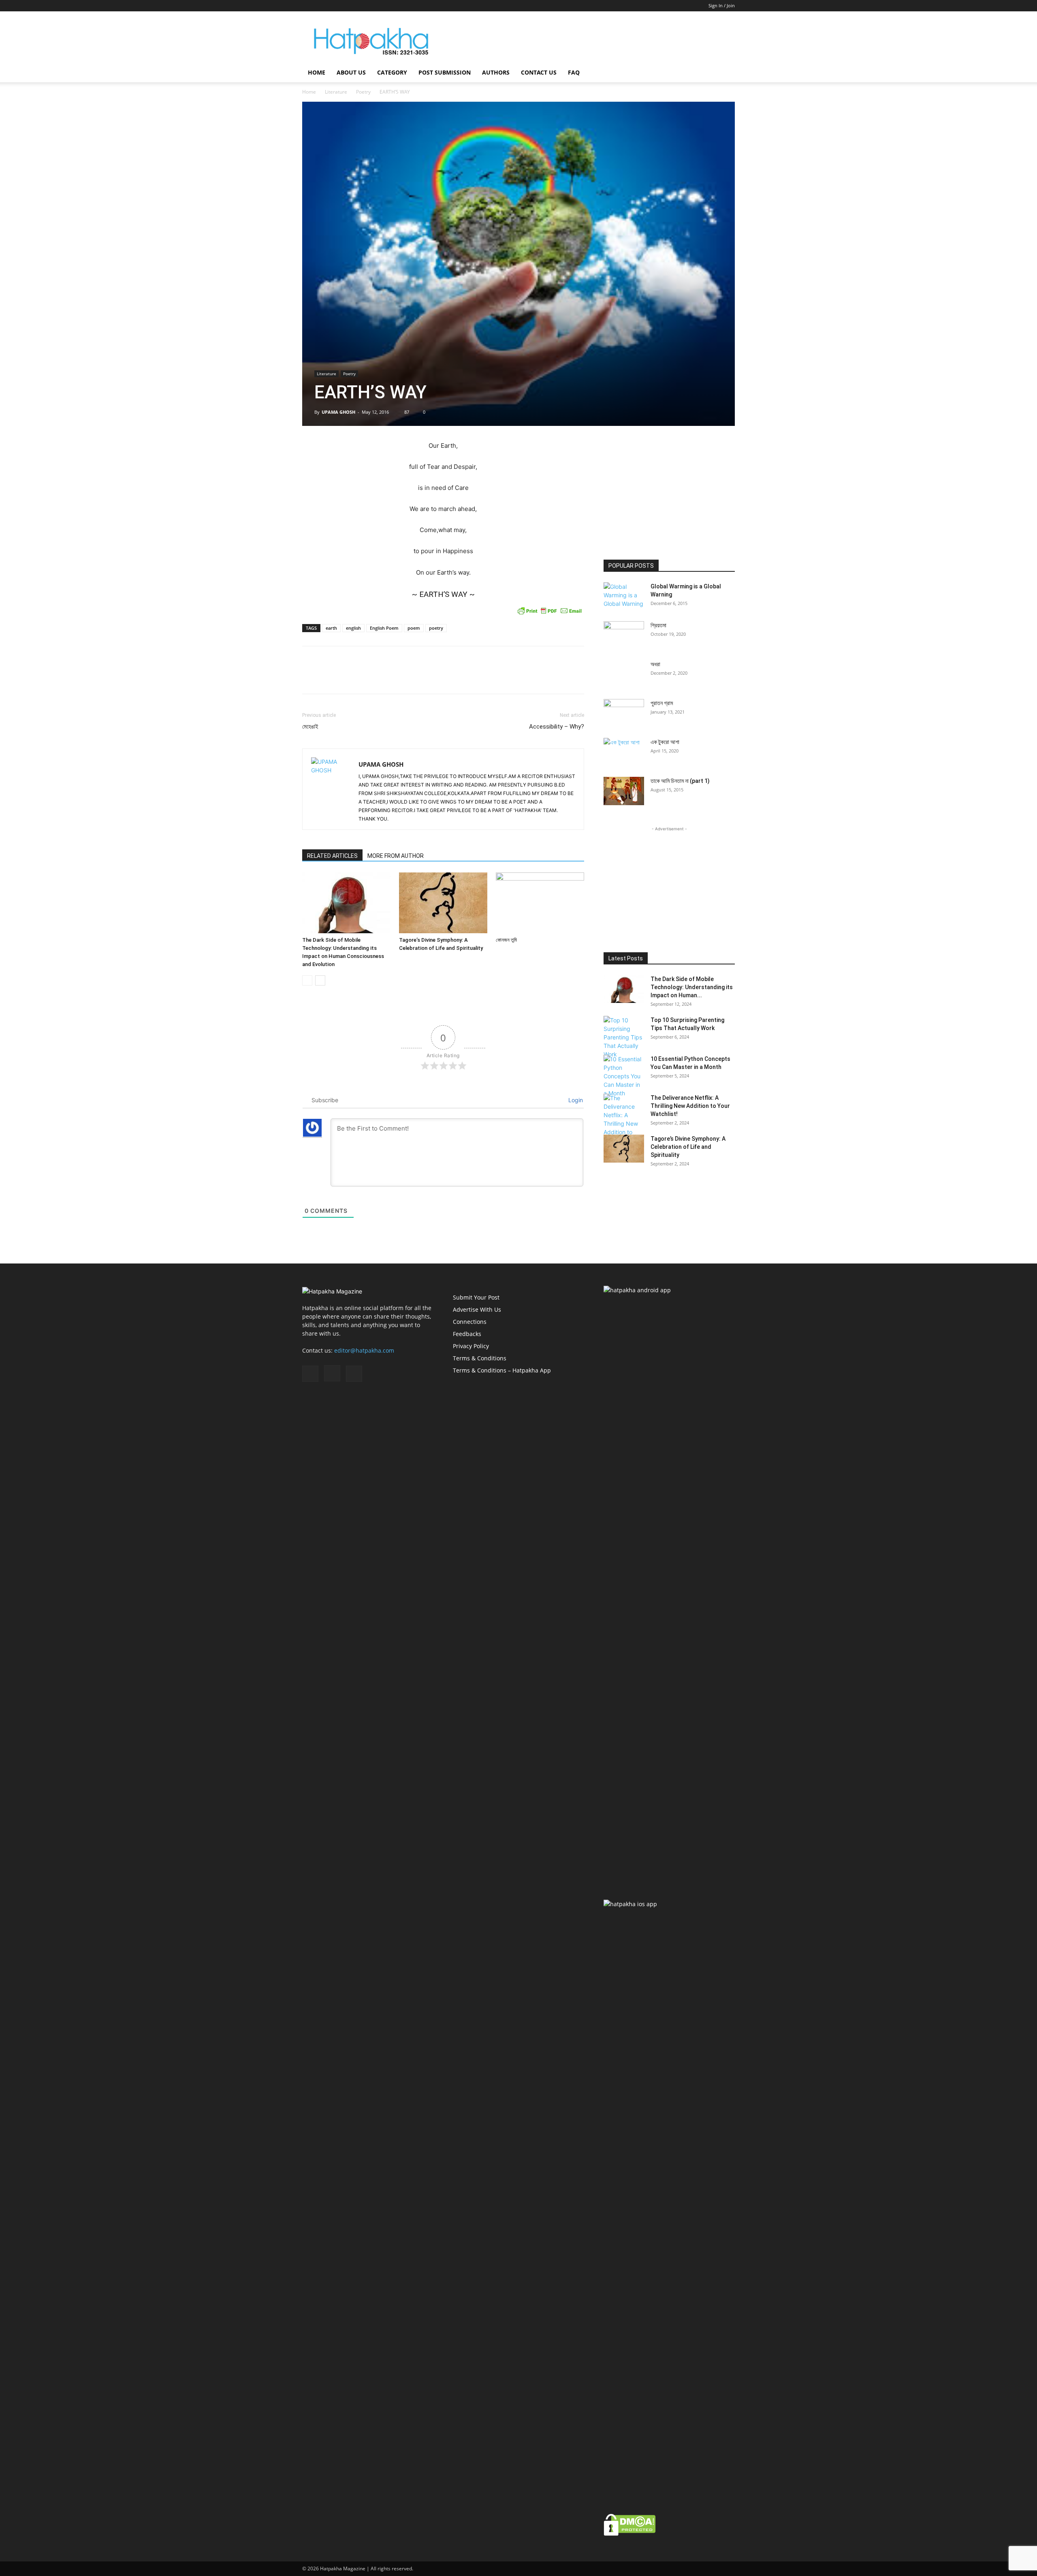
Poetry (363, 92)
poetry (436, 628)
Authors (496, 72)
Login (575, 1100)
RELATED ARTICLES (332, 856)
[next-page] (320, 980)
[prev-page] (307, 980)
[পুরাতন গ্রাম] (624, 713)
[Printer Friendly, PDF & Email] (550, 611)
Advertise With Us (477, 1309)
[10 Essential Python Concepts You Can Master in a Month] (624, 1076)
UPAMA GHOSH (338, 412)
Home (317, 72)
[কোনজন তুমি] (540, 903)
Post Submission (445, 72)
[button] (725, 73)
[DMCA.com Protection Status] (630, 2534)
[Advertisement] (587, 41)
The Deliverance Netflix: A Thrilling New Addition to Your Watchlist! (690, 1106)
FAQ (574, 72)
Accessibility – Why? (557, 727)
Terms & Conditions (480, 1358)
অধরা (655, 664)
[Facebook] (308, 6)
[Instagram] (322, 6)
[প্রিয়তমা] (624, 635)
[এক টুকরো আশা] (624, 751)
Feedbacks (467, 1334)
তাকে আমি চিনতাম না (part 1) (680, 781)
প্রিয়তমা (658, 625)
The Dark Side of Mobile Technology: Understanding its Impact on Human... (692, 987)
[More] (576, 677)
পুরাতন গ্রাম (662, 703)
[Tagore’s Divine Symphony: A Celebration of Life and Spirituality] (443, 903)
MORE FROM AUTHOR (396, 856)
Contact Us (539, 72)
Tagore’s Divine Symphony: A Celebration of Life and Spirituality (688, 1147)
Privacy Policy (471, 1346)
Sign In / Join (722, 5)
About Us (351, 72)
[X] (335, 6)
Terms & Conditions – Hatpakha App (502, 1370)
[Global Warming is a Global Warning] (624, 596)
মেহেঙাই (310, 727)
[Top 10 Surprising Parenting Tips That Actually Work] (624, 1037)
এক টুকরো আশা (665, 742)
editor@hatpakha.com (364, 1350)
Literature (336, 92)
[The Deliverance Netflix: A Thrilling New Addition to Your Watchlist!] (624, 1119)
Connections (470, 1322)
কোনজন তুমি (506, 940)
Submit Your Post (476, 1297)
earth (331, 628)
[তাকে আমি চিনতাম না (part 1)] (624, 791)
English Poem (384, 628)
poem (414, 628)
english (353, 628)
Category (392, 72)
